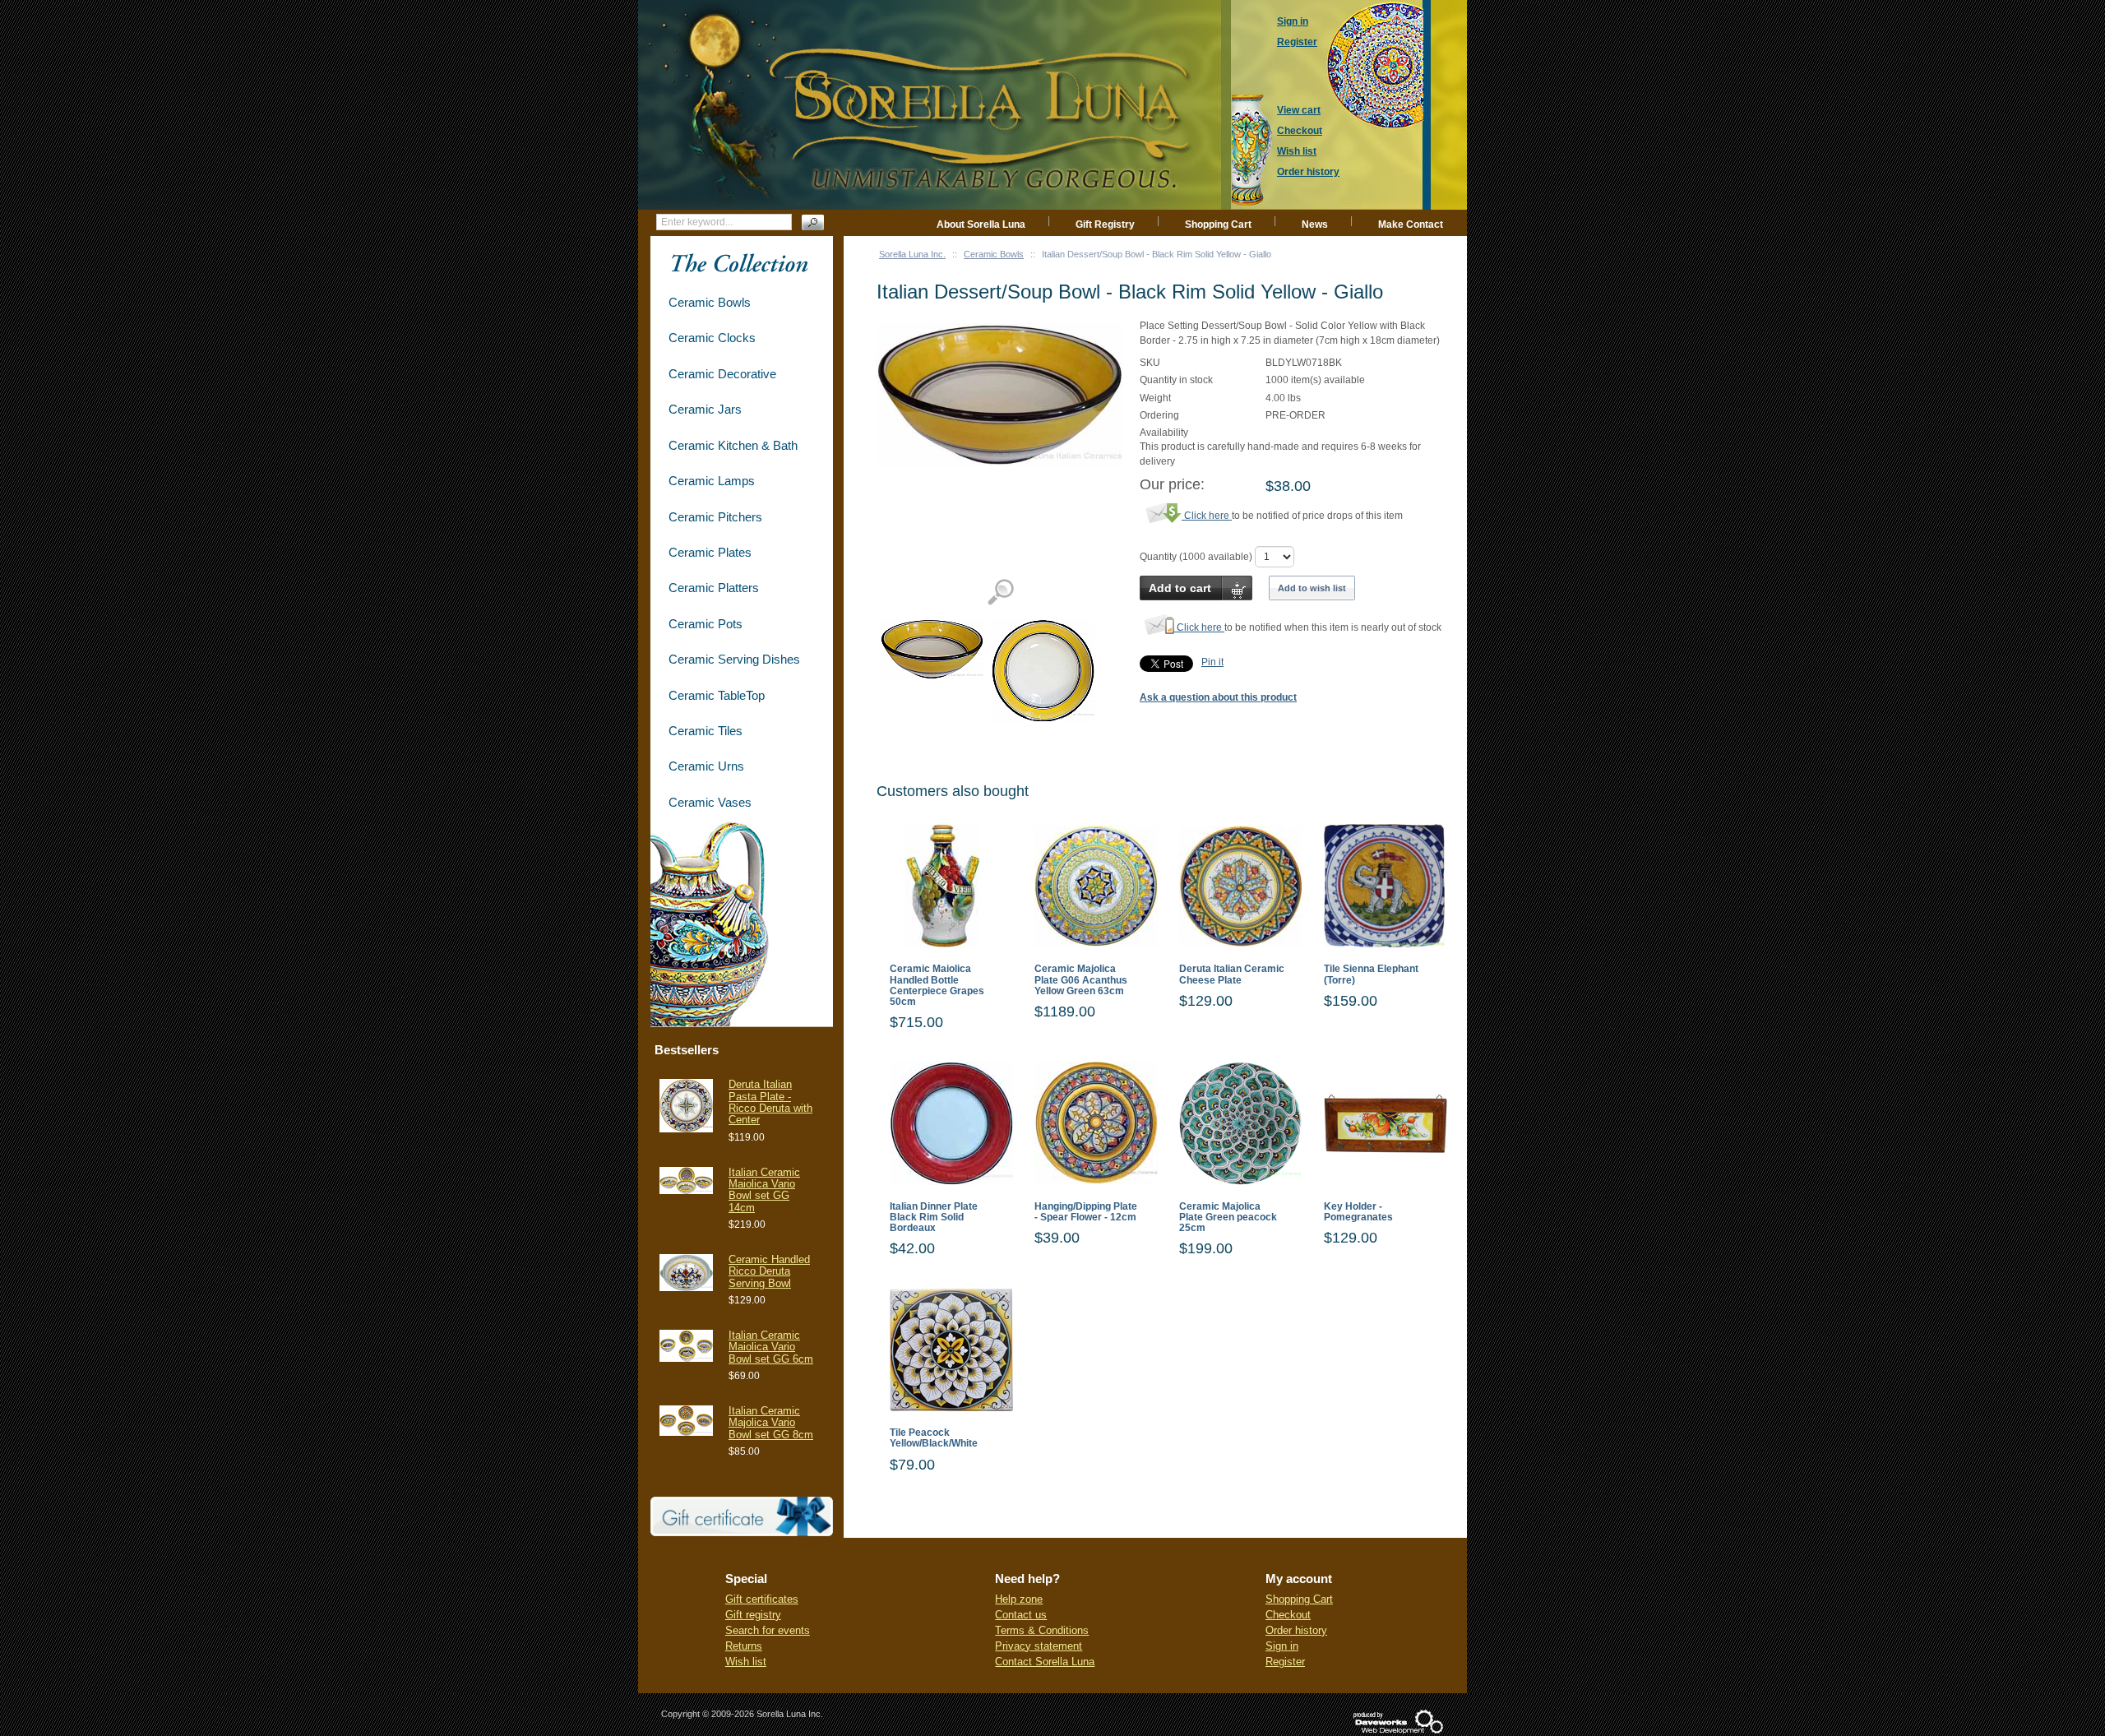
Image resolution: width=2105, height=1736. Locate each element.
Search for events (768, 1630)
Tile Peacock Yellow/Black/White (934, 1438)
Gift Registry (1105, 225)
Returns (744, 1646)
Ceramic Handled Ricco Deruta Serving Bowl (769, 1271)
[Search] (813, 222)
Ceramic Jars (705, 409)
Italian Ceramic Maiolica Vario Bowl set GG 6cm (771, 1347)
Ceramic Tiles (706, 731)
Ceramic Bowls (994, 254)
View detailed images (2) (1000, 593)
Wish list (746, 1662)
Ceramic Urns (706, 766)
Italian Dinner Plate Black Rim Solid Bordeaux (934, 1218)
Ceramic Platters (714, 588)
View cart (1299, 110)
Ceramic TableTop (717, 695)
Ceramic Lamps (712, 481)
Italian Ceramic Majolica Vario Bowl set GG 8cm (771, 1423)
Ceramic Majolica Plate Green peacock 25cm (1228, 1218)
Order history (1296, 1630)
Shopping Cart (1218, 225)
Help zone (1019, 1599)
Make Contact (1411, 225)
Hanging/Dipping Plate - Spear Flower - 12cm (1086, 1212)
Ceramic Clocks (712, 338)
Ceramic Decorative (722, 374)
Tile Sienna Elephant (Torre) (1371, 974)
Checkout (1288, 1615)
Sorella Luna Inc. (912, 254)
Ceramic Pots (706, 624)
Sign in (1282, 1646)
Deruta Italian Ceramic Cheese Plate (1232, 974)
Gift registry (753, 1615)
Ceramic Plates (710, 552)
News (1315, 225)
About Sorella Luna (981, 225)
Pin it (1212, 662)
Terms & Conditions (1042, 1630)
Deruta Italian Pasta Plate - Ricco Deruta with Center (770, 1102)
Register (1285, 1662)
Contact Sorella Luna (1045, 1662)
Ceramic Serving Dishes (734, 659)
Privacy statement (1039, 1646)
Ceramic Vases (710, 802)
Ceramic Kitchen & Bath (733, 445)
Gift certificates (762, 1599)
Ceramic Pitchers (715, 517)
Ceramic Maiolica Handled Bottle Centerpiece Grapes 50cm (937, 986)
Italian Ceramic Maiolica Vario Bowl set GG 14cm (764, 1190)
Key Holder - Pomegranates (1358, 1212)
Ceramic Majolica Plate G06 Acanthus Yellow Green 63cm (1081, 980)
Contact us (1021, 1615)
